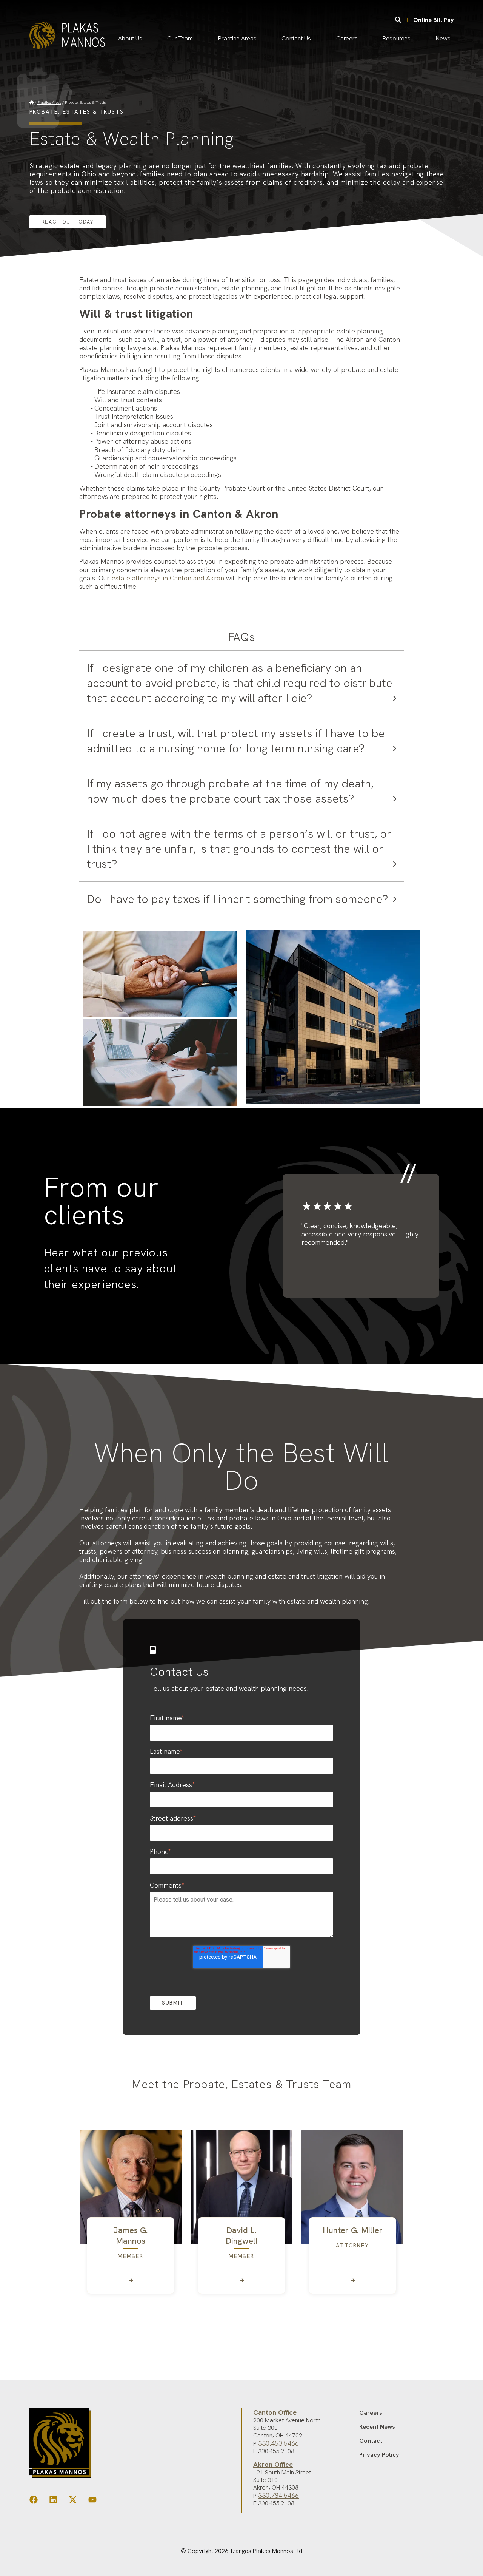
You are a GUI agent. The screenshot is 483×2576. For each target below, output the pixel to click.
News (443, 38)
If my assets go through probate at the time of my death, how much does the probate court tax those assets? (230, 791)
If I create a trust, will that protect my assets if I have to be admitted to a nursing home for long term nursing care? (236, 741)
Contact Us (296, 38)
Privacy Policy (379, 2455)
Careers (347, 38)
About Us (130, 38)
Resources (397, 38)
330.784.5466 (278, 2495)
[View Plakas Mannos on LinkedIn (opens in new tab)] (53, 2501)
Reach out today (68, 222)
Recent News (377, 2427)
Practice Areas (237, 38)
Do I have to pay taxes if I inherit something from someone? (238, 899)
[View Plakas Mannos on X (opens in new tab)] (73, 2501)
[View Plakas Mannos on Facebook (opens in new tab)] (34, 2501)
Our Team (180, 38)
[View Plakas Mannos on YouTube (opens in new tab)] (92, 2501)
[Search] (398, 20)
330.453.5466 (278, 2443)
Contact (371, 2441)
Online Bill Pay (434, 20)
